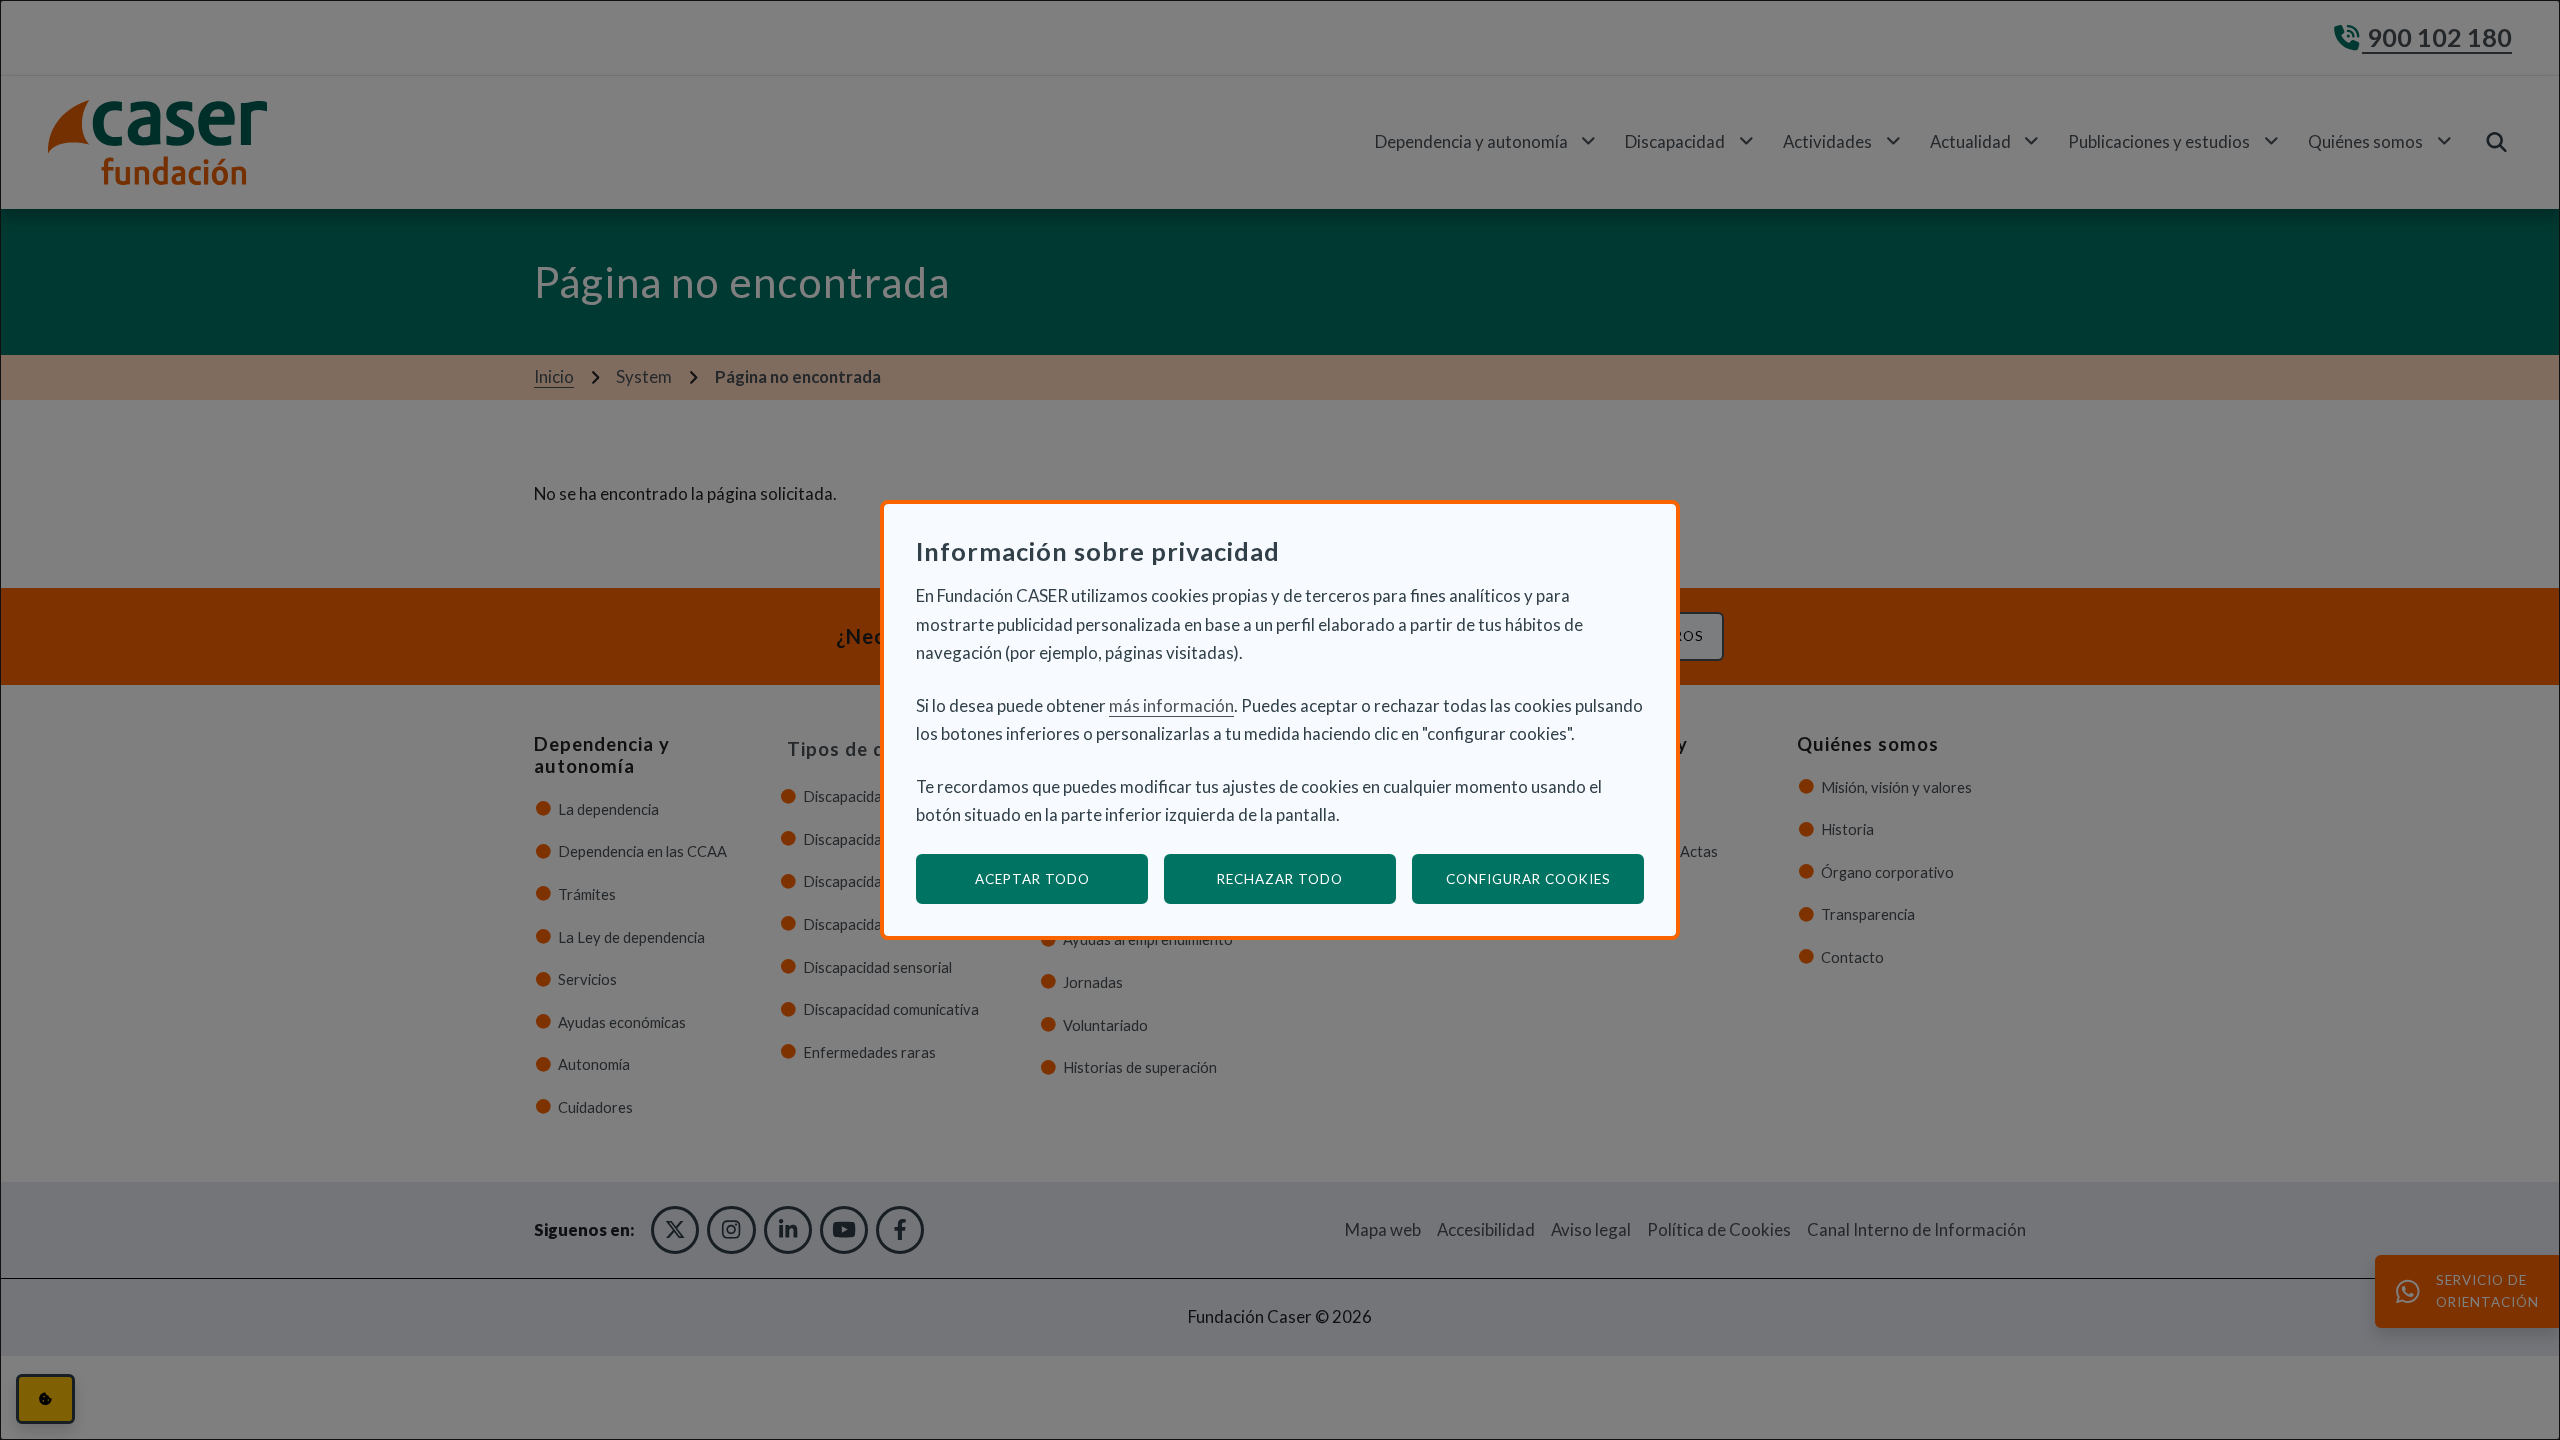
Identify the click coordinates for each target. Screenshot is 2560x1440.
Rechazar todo (1280, 879)
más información (1171, 705)
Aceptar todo (1032, 879)
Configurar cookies (1545, 878)
